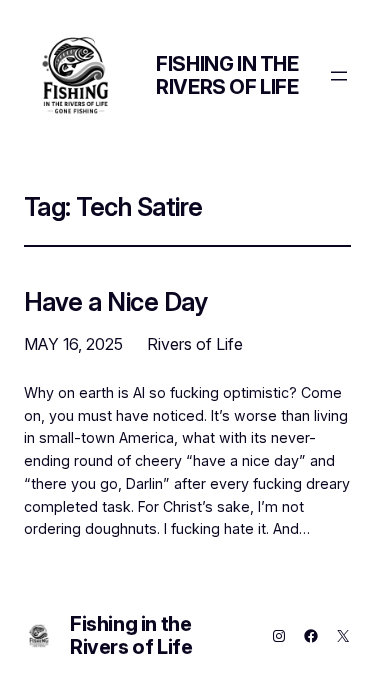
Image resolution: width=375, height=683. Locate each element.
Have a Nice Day (115, 301)
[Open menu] (339, 76)
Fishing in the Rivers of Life (227, 75)
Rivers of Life (195, 344)
